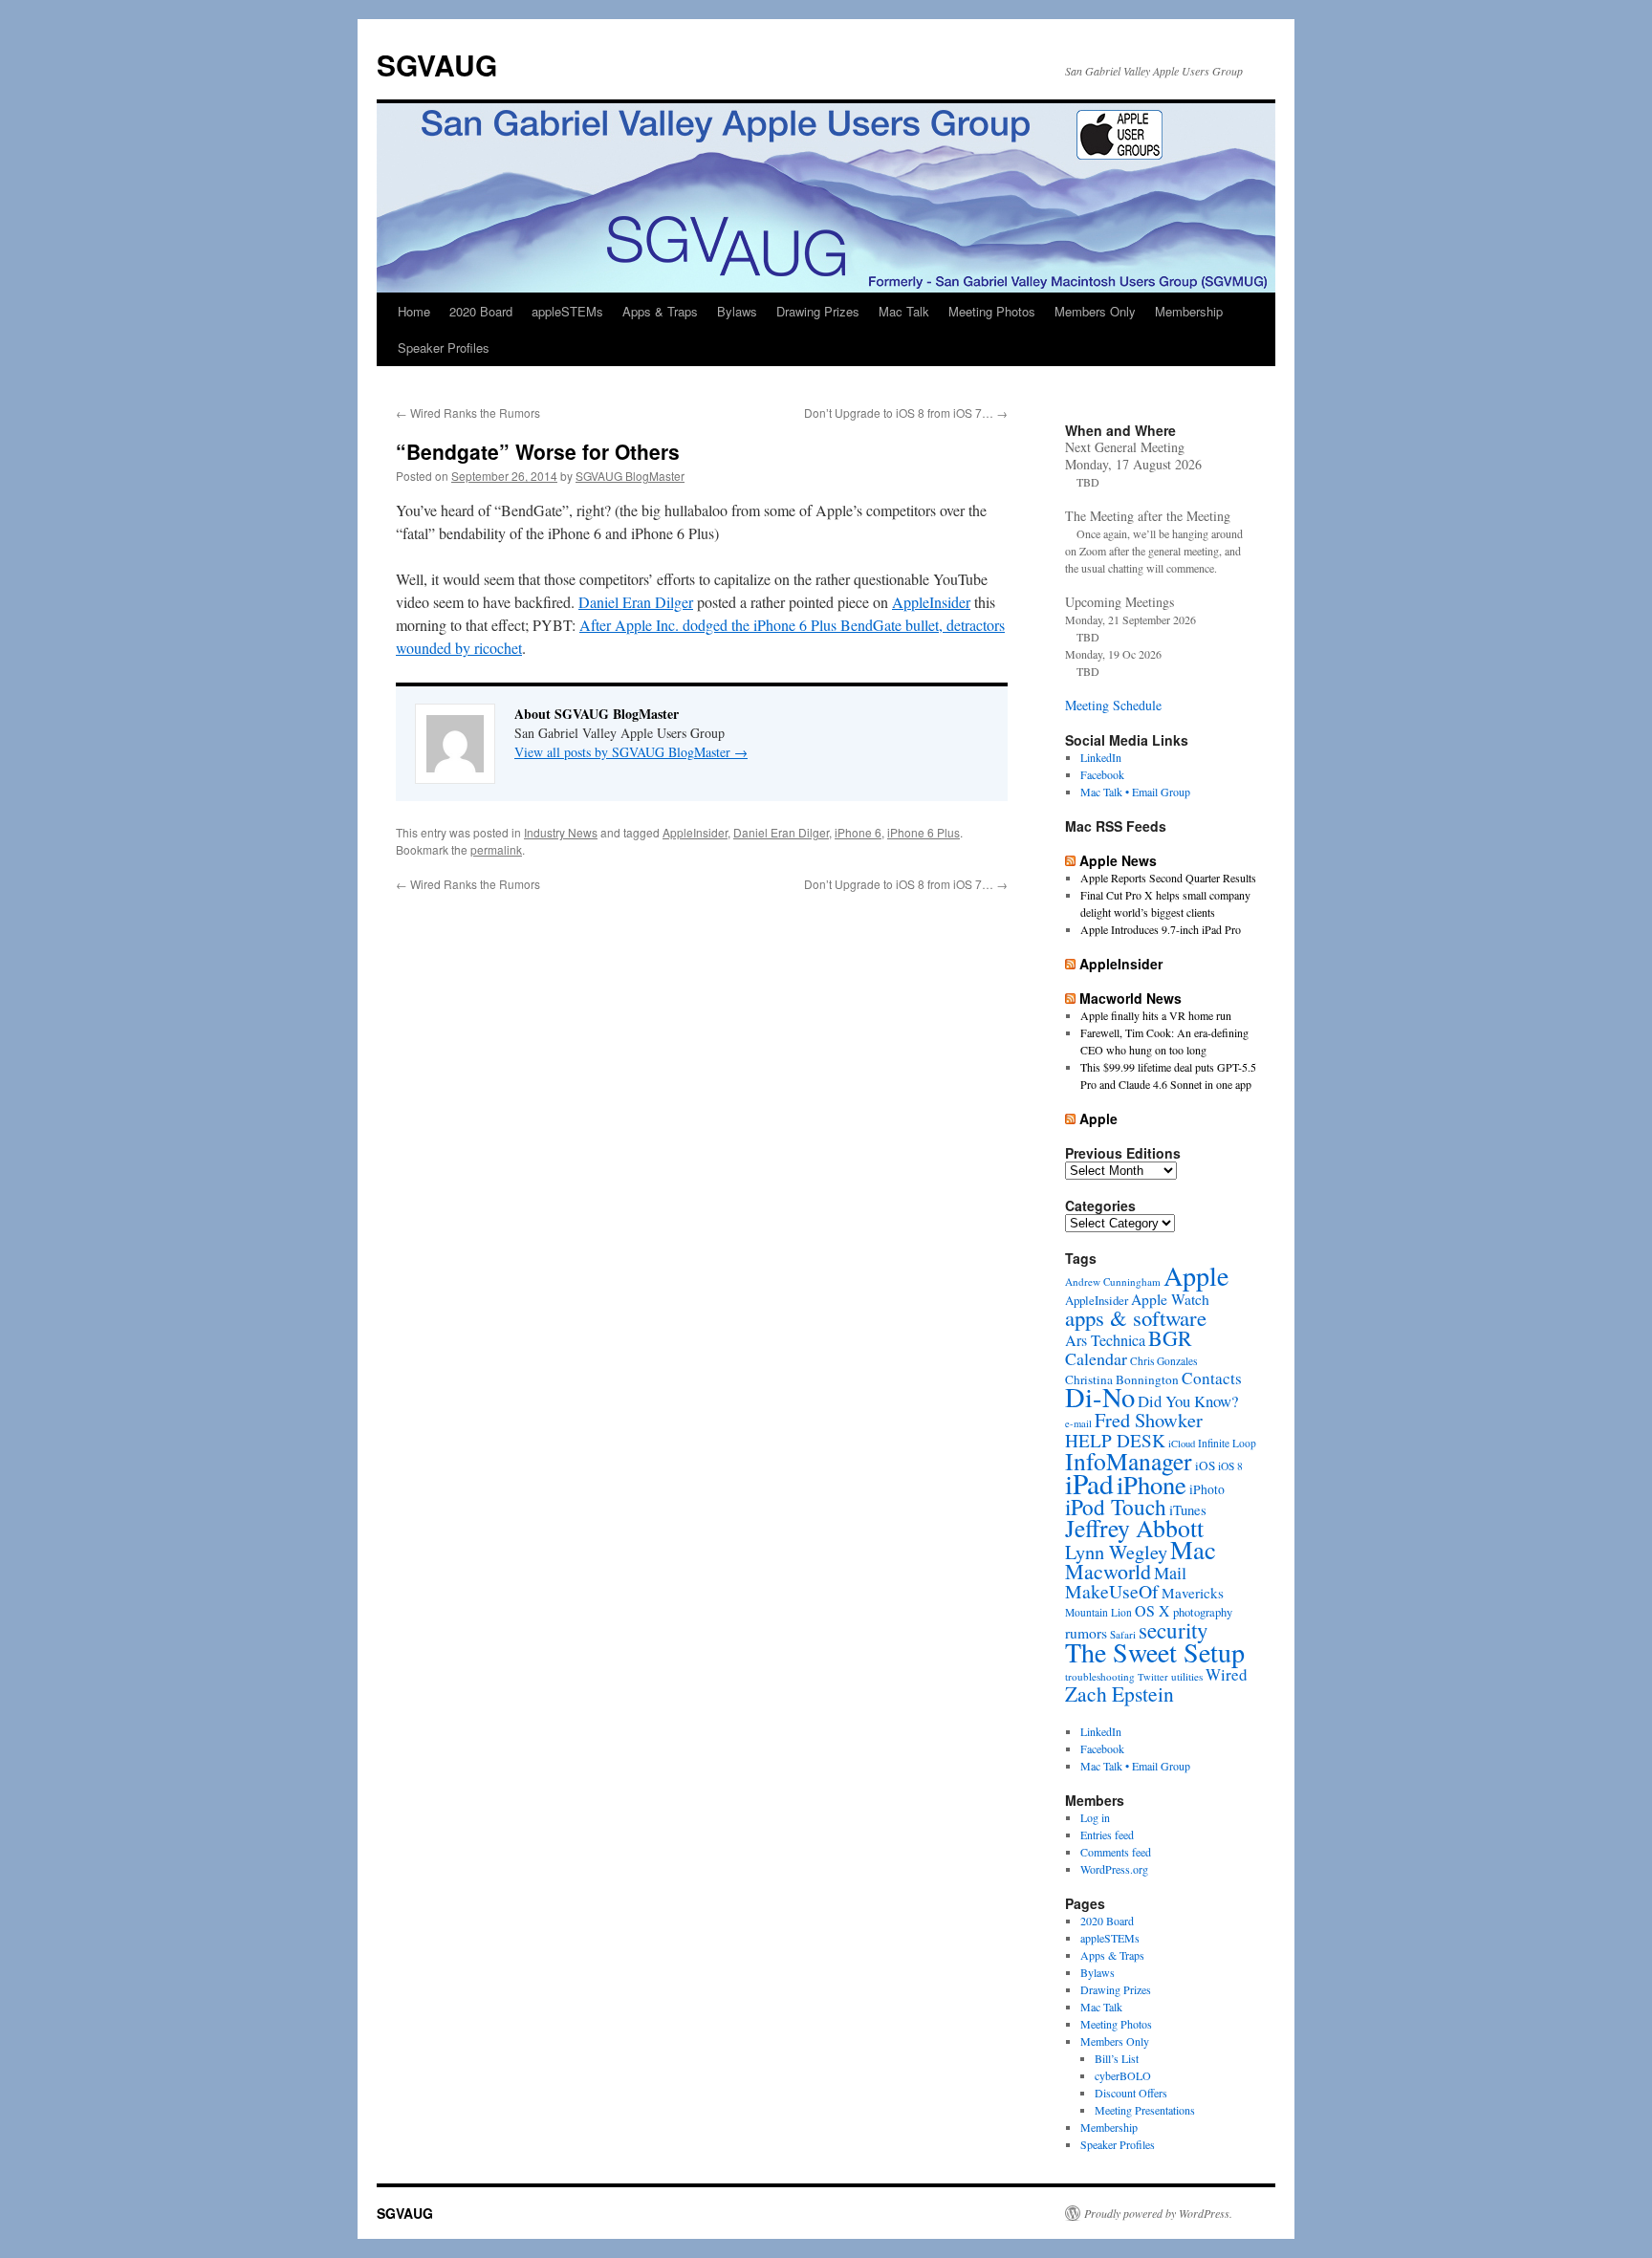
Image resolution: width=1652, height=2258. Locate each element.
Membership (1189, 311)
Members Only (1095, 311)
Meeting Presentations (1145, 2110)
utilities (1187, 1676)
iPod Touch (1116, 1507)
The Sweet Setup (1155, 1652)
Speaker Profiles (444, 347)
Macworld (1108, 1571)
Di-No (1100, 1397)
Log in (1095, 1817)
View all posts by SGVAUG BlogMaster (631, 752)
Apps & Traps (660, 311)
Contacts (1212, 1378)
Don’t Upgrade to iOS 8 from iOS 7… (906, 413)
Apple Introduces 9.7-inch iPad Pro (1161, 929)
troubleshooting (1100, 1676)
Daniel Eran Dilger (636, 602)
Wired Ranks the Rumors (468, 413)
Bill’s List (1117, 2058)
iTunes (1188, 1509)
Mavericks (1193, 1593)
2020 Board (481, 311)
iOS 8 (1230, 1466)
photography (1203, 1612)
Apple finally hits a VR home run (1156, 1015)
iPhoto (1207, 1489)
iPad (1089, 1483)
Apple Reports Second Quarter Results (1168, 878)
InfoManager (1129, 1461)
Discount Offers (1131, 2093)
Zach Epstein (1119, 1693)
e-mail (1078, 1423)
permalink (496, 849)
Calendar (1096, 1358)
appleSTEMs (567, 311)
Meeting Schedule (1113, 705)
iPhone (1152, 1484)
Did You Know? (1188, 1401)
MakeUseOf (1112, 1591)
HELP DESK (1115, 1440)
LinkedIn (1101, 757)
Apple (1098, 1118)
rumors (1086, 1632)
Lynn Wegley (1116, 1552)
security (1174, 1630)
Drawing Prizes (818, 311)
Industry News (561, 832)
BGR (1170, 1338)
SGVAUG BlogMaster (630, 476)
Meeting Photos (992, 311)
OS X (1152, 1610)
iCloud (1182, 1444)
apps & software (1136, 1317)
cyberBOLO (1123, 2075)
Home (414, 311)
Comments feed (1116, 1852)
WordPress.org (1114, 1869)
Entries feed (1107, 1835)
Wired (1227, 1674)
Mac (1193, 1549)
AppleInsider (931, 602)
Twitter (1153, 1677)
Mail (1170, 1573)
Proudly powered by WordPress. (1158, 2213)
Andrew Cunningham (1113, 1281)
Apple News (1118, 860)
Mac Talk (904, 311)
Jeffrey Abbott (1134, 1528)
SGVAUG (437, 65)
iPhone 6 (858, 832)
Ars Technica (1105, 1340)
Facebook (1102, 774)
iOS (1205, 1466)
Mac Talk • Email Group (1135, 792)
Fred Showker (1149, 1420)
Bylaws (737, 311)
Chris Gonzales (1163, 1361)
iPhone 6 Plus (924, 832)
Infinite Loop (1227, 1443)
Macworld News (1130, 998)
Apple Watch (1170, 1299)
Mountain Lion (1098, 1612)
